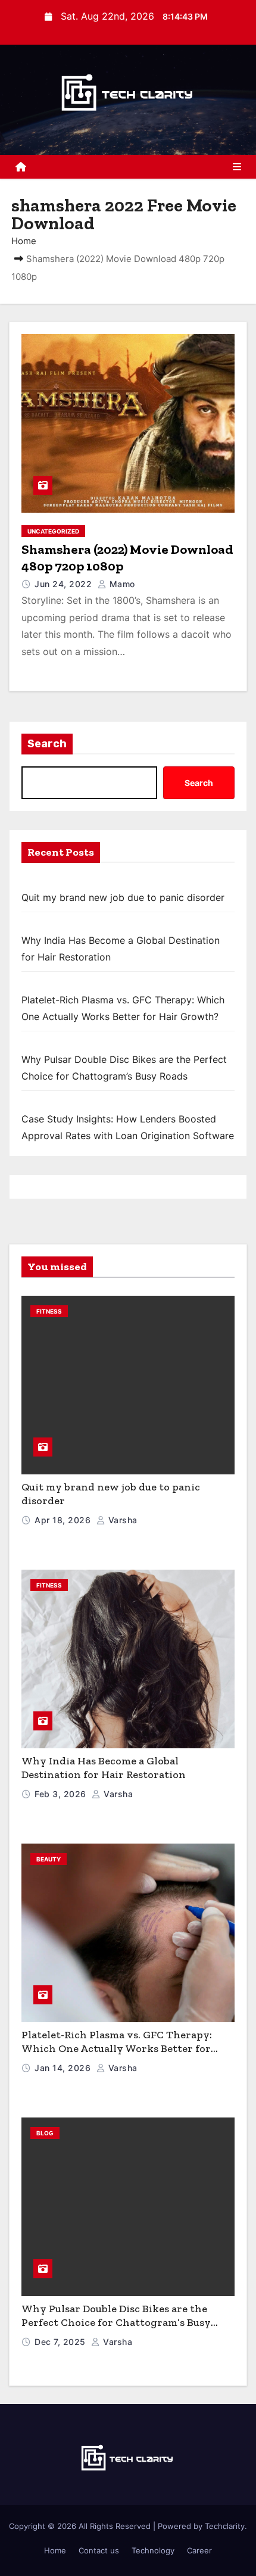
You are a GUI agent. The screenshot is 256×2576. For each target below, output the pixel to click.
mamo (121, 584)
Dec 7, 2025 (61, 2342)
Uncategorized (53, 531)
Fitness (49, 1311)
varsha (121, 1520)
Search (47, 744)
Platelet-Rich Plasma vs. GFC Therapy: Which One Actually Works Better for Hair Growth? (117, 2048)
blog (45, 2133)
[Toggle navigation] (237, 167)
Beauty (49, 1859)
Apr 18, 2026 (64, 1520)
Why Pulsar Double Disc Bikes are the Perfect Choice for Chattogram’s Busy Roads (116, 2322)
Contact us (99, 2550)
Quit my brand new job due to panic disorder (123, 897)
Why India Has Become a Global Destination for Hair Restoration (104, 1768)
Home (24, 241)
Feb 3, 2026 (62, 1794)
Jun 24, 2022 (65, 584)
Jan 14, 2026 (64, 2068)
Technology (153, 2550)
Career (199, 2550)
